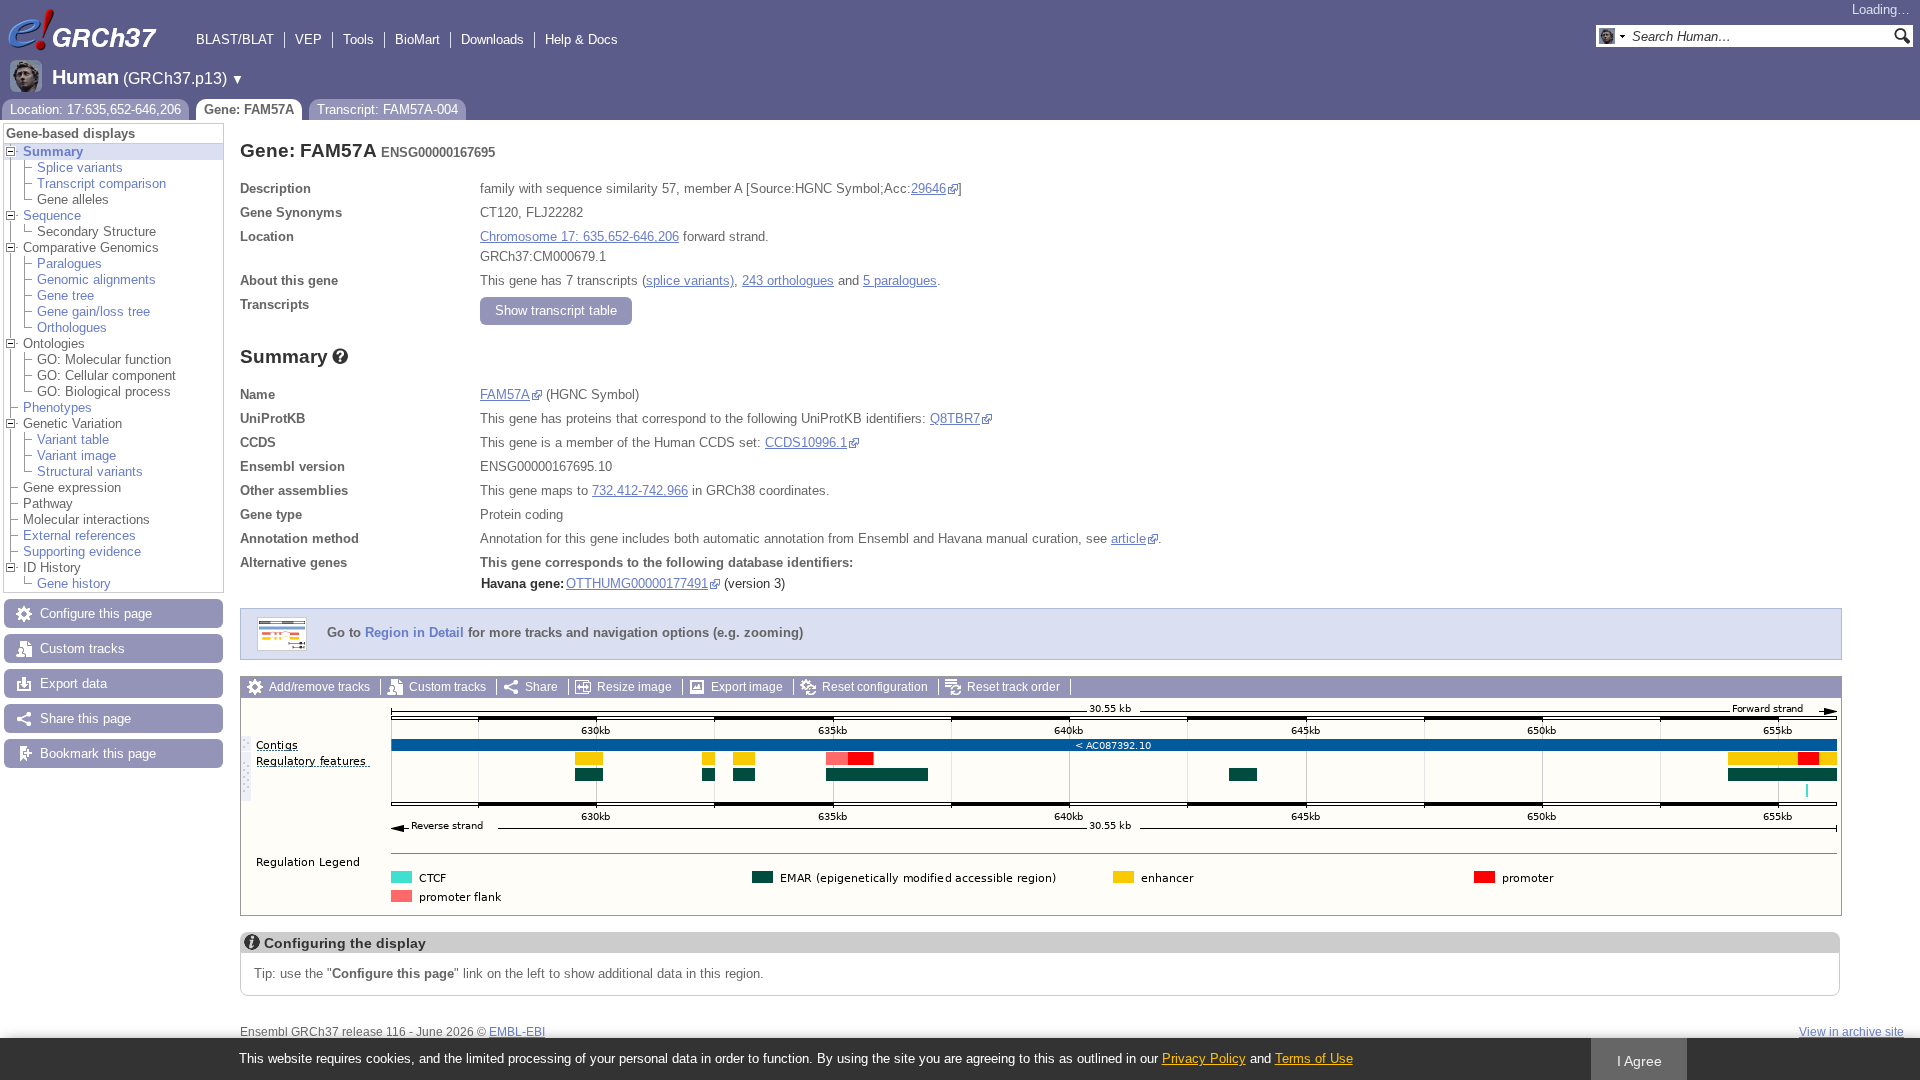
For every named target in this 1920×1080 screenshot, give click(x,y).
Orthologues (72, 327)
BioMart (417, 39)
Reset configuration (875, 687)
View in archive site (1851, 1032)
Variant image (76, 455)
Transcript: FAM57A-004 (387, 109)
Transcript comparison (101, 183)
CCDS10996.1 (806, 442)
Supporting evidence (82, 551)
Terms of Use (1314, 1058)
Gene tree (65, 295)
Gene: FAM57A (249, 109)
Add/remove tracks (319, 687)
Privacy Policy (1204, 1058)
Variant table (73, 439)
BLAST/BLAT (235, 39)
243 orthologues (788, 280)
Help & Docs (581, 39)
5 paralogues (900, 280)
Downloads (492, 39)
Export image (747, 687)
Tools (358, 39)
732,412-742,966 (640, 490)
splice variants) (690, 280)
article (1128, 538)
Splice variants (80, 167)
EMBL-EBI (517, 1032)
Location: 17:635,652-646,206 (95, 109)
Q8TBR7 (955, 418)
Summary (53, 151)
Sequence (52, 215)
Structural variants (90, 471)
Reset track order (1013, 687)
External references (79, 535)
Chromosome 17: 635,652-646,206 (579, 236)
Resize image (634, 687)
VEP (308, 39)
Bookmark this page (98, 753)
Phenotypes (57, 407)
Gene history (74, 583)
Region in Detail (414, 633)
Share (541, 687)
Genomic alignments (96, 279)
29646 (928, 188)
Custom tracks (82, 648)
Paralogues (69, 263)
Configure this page (96, 613)
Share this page (85, 718)
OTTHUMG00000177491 (637, 583)
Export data (73, 683)
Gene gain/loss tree (93, 311)
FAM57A (505, 394)
